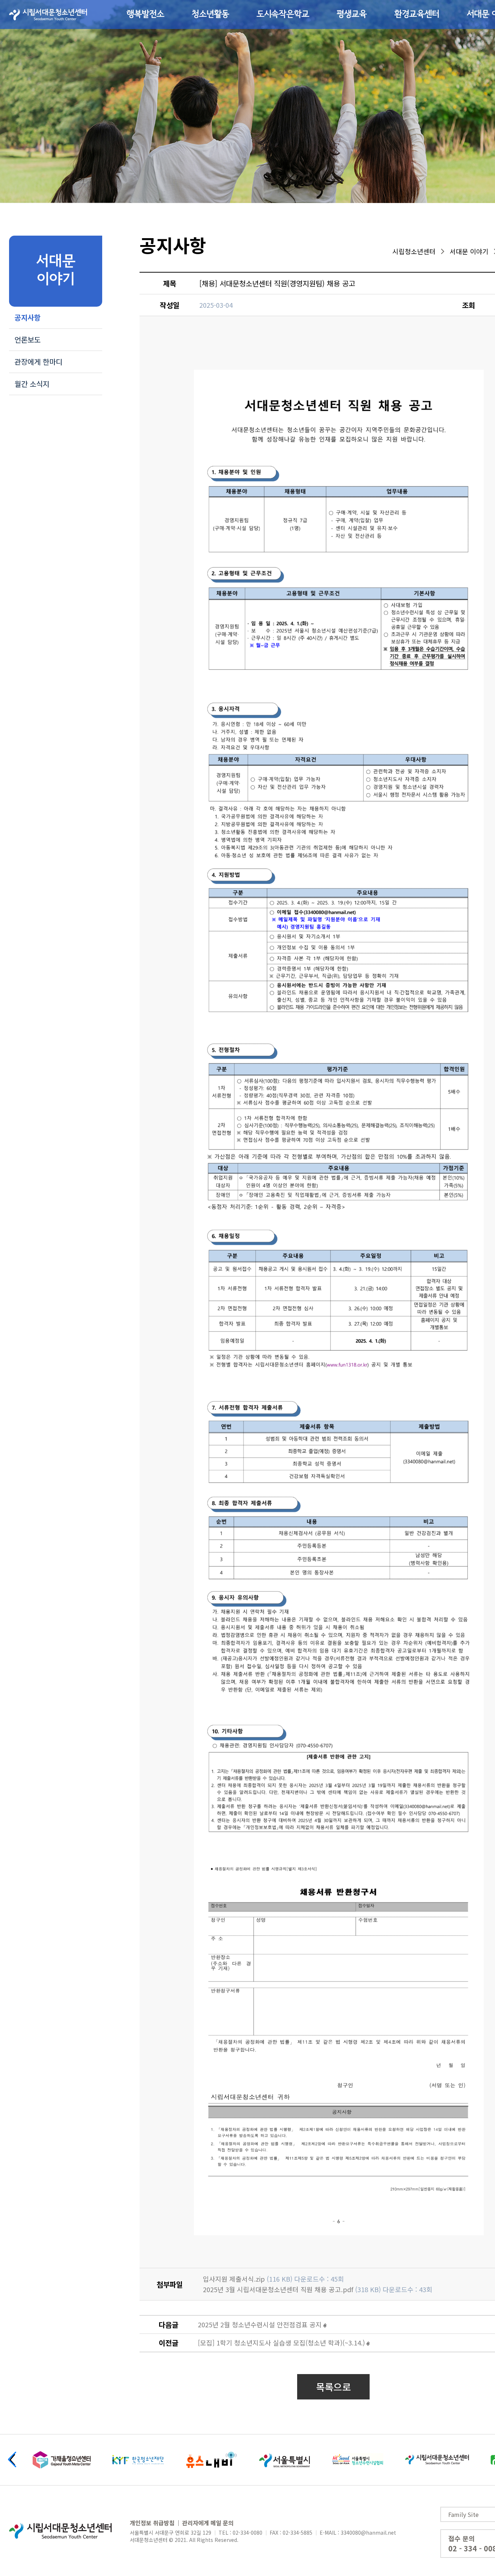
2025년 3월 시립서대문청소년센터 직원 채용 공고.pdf (278, 2289)
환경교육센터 (417, 15)
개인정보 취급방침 (152, 2523)
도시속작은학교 (283, 15)
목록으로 (333, 2387)
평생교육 (352, 15)
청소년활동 (210, 15)
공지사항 (28, 317)
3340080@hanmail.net (368, 2532)
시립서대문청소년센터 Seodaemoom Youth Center (48, 15)
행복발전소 (145, 15)
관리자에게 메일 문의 (208, 2523)
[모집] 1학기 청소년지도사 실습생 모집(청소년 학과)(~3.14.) (281, 2343)
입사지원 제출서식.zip (234, 2279)
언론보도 (28, 339)
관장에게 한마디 (38, 362)
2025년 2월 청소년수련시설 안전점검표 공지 (260, 2324)
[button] (12, 2459)
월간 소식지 (32, 384)
